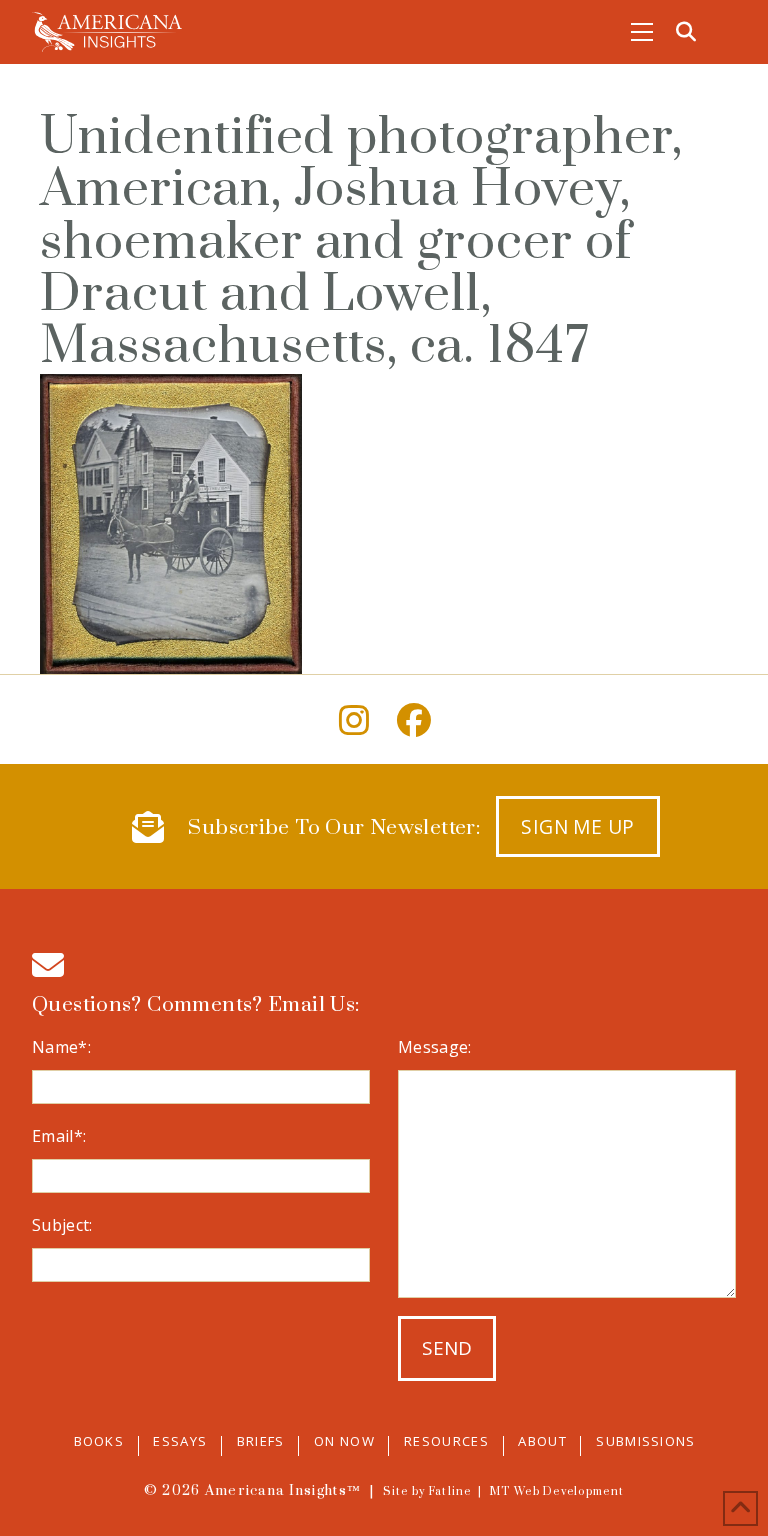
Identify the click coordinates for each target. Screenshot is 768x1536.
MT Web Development (556, 1492)
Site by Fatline (427, 1492)
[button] (642, 32)
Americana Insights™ (283, 1491)
